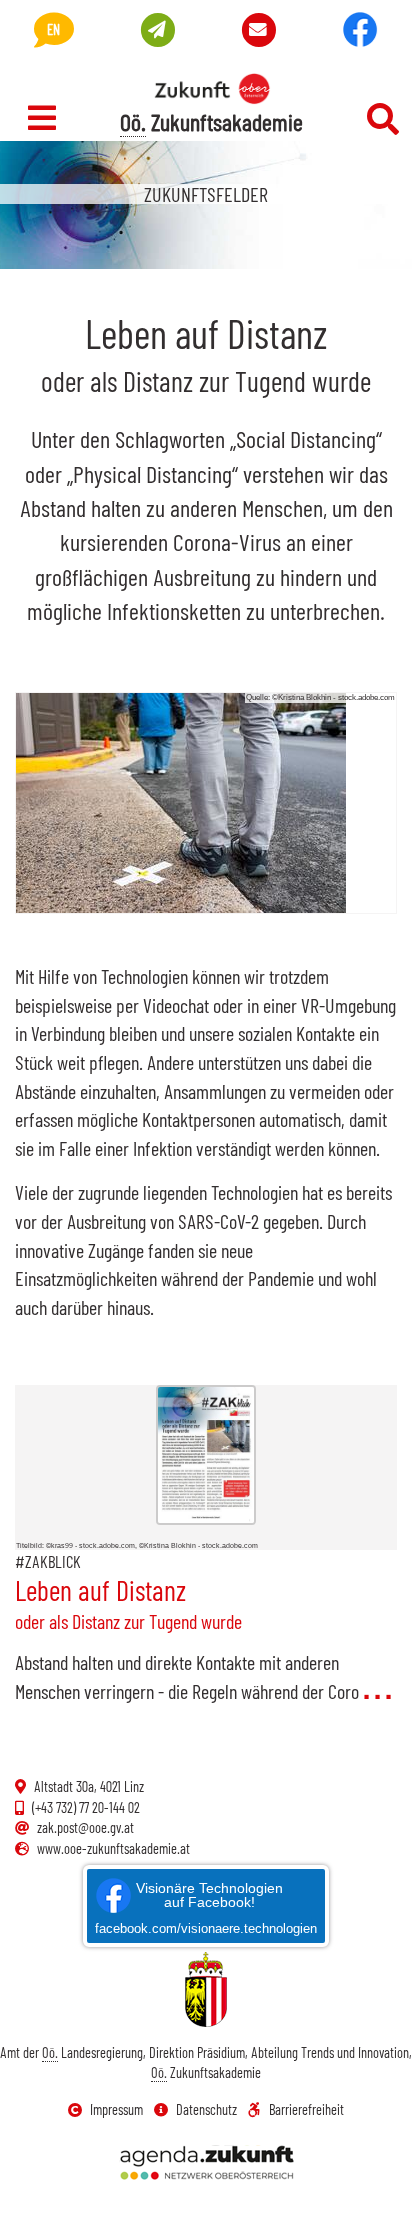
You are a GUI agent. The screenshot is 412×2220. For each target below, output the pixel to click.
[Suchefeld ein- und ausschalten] (383, 119)
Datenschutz (206, 2109)
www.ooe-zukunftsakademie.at (113, 1848)
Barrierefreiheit (306, 2109)
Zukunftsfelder (206, 194)
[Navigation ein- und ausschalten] (42, 118)
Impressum (116, 2109)
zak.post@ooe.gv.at (85, 1827)
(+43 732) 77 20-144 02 (86, 1807)
